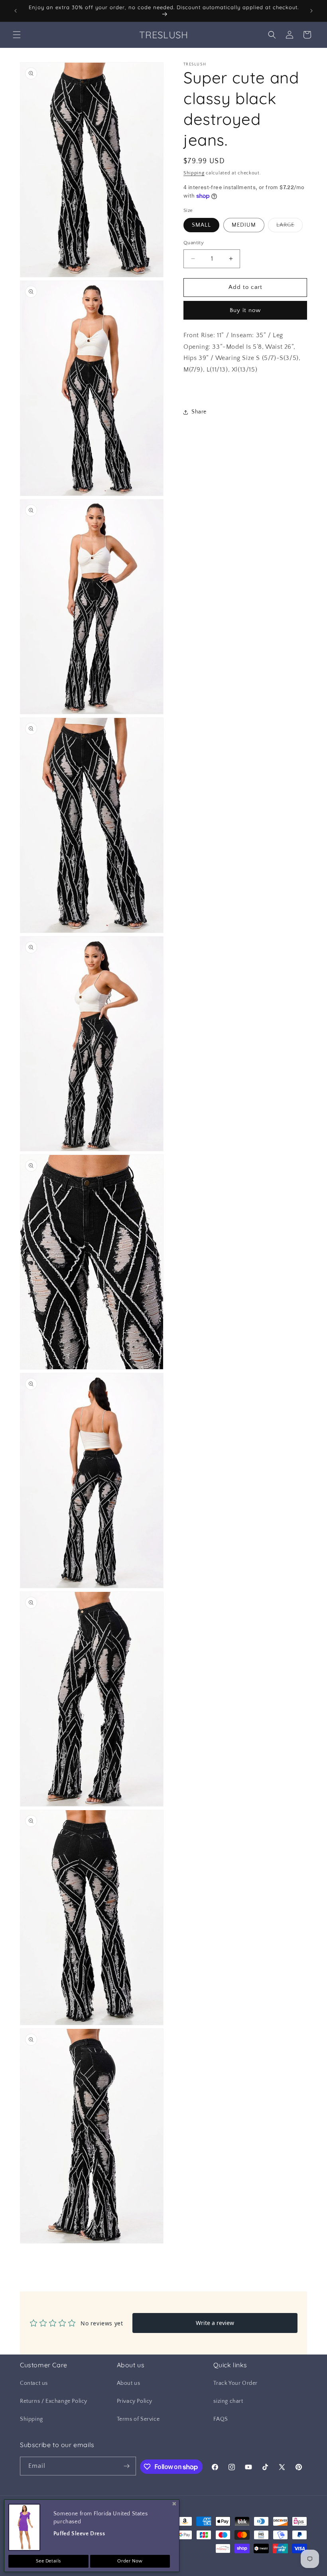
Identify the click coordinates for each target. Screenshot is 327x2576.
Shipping (194, 173)
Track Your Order (235, 2383)
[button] (17, 35)
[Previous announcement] (16, 11)
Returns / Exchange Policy (54, 2401)
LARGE (290, 227)
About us (129, 2383)
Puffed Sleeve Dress (79, 2534)
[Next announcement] (311, 11)
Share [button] (199, 412)
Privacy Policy (135, 2401)
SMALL (201, 225)
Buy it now (245, 310)
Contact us (34, 2383)
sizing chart (228, 2401)
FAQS (221, 2419)
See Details (49, 2561)
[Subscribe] (127, 2466)
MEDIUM (244, 225)
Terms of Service (138, 2419)
